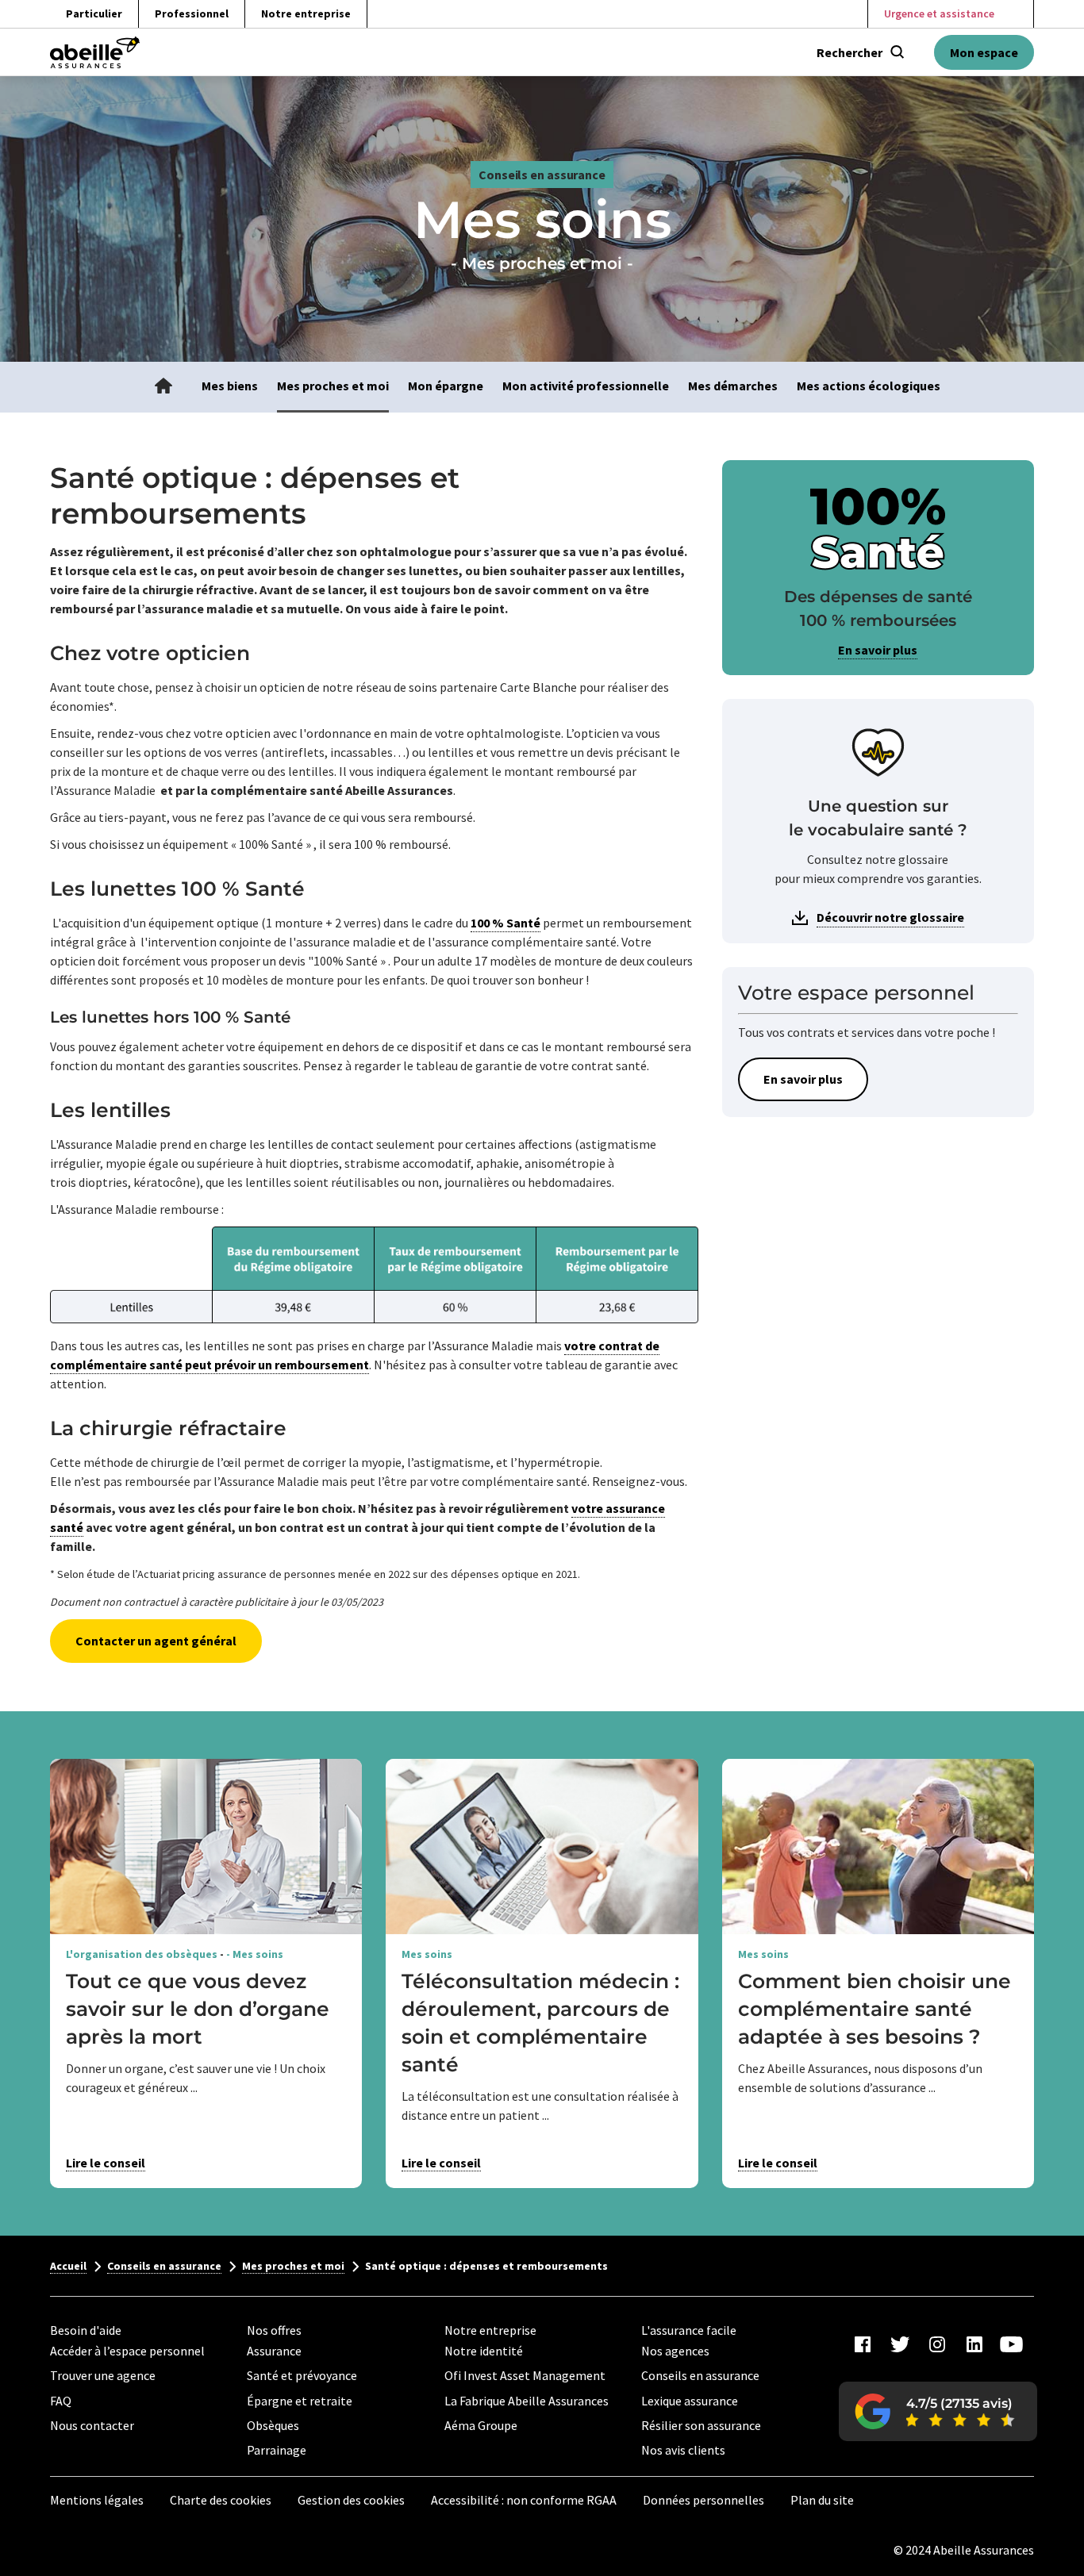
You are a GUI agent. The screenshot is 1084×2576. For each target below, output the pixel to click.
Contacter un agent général (156, 1641)
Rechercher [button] (850, 52)
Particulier (94, 13)
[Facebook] (863, 2344)
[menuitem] (163, 387)
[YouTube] (1012, 2344)
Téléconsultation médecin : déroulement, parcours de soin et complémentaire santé (540, 2023)
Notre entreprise (306, 13)
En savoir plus (878, 650)
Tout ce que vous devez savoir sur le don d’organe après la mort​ (198, 2009)
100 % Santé (505, 923)
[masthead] (95, 52)
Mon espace (984, 52)
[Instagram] (937, 2344)
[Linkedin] (974, 2344)
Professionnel (192, 13)
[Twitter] (900, 2344)
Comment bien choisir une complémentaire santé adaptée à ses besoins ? (875, 2009)
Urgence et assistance (939, 13)
